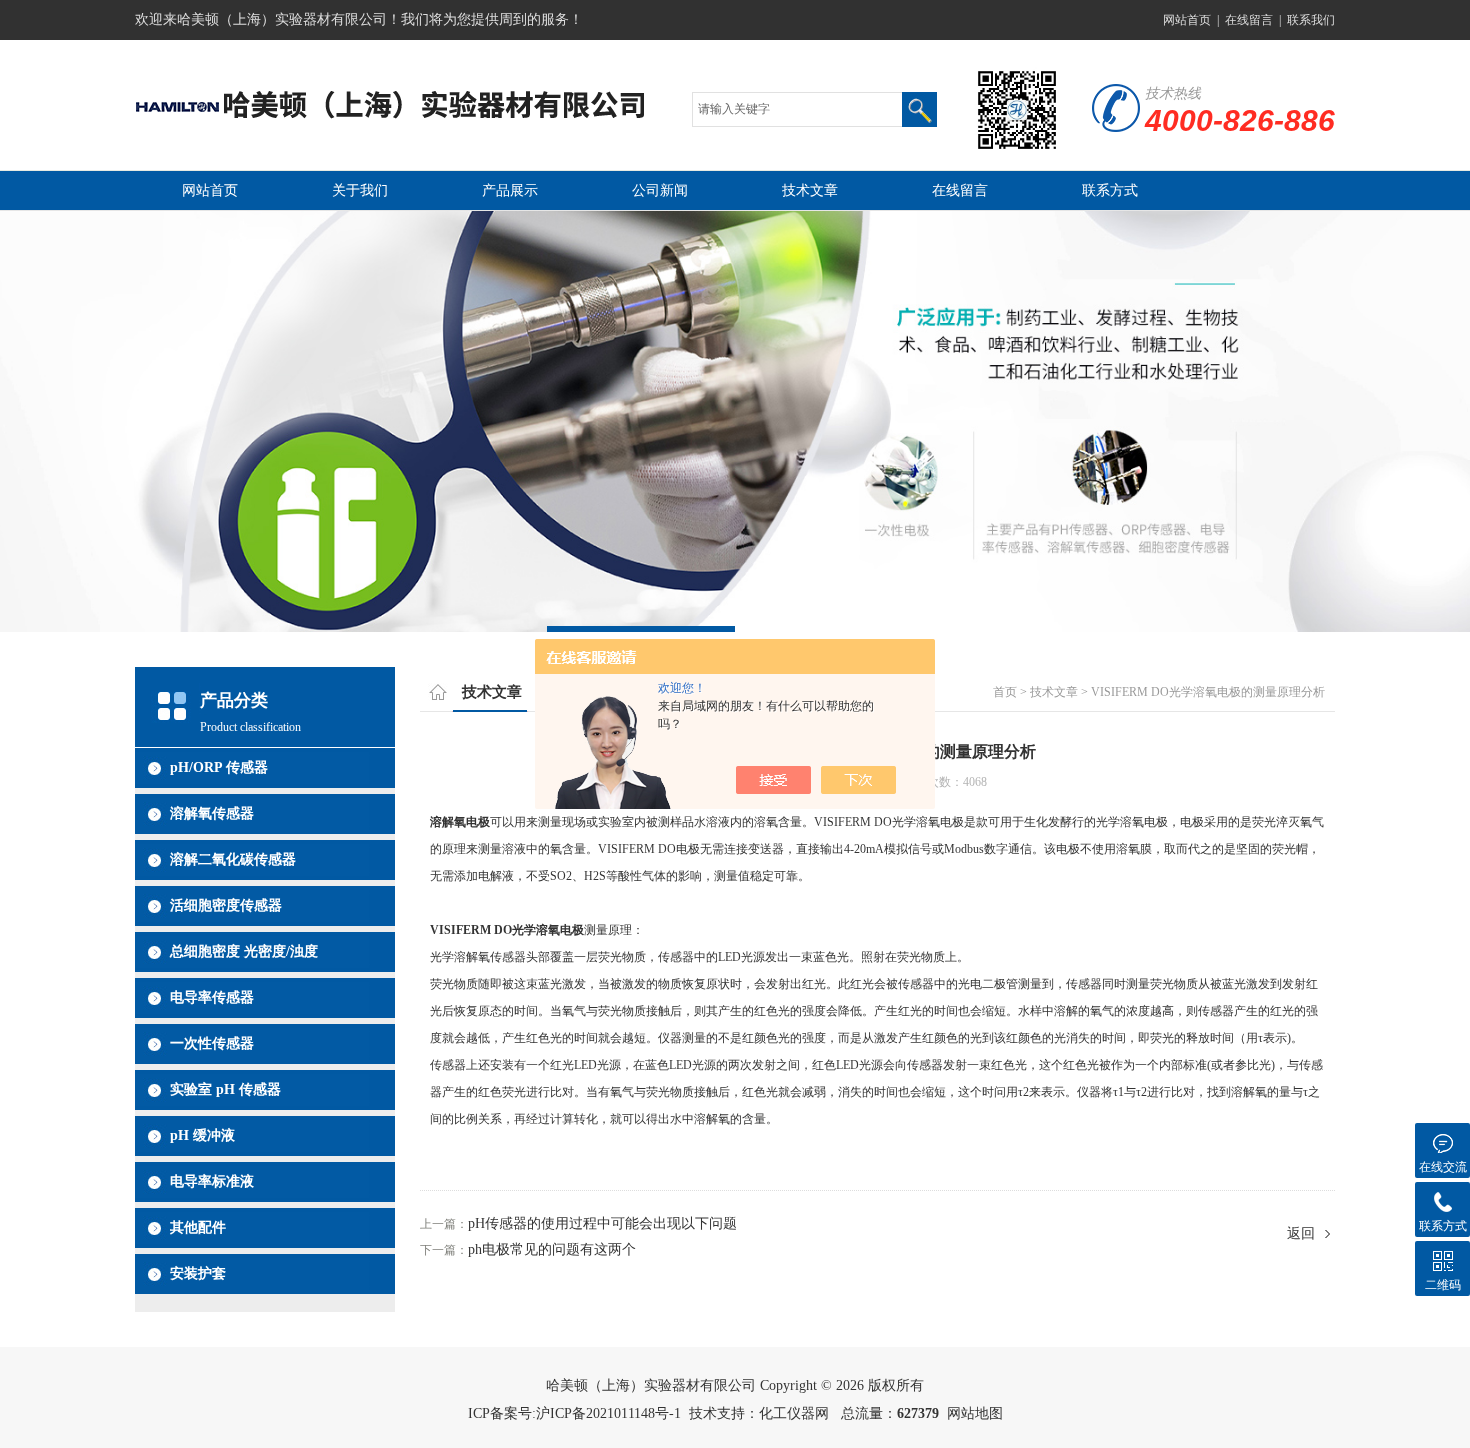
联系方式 (1110, 190)
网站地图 (975, 1413)
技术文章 (810, 190)
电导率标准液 (212, 1181)
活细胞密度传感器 (226, 905)
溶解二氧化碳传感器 (233, 859)
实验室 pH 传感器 (225, 1089)
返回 (1301, 1233)
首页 (1005, 692)
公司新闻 (660, 190)
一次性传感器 (212, 1043)
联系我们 (1311, 20)
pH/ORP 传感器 (219, 767)
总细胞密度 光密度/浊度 (244, 951)
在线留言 (1249, 20)
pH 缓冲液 (202, 1135)
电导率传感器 (212, 997)
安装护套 (198, 1273)
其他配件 (198, 1227)
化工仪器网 (794, 1413)
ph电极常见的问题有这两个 (552, 1249)
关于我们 (360, 190)
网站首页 (1187, 20)
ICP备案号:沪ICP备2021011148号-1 (574, 1413)
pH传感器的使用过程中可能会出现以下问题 (602, 1223)
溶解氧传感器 (212, 813)
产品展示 (510, 190)
